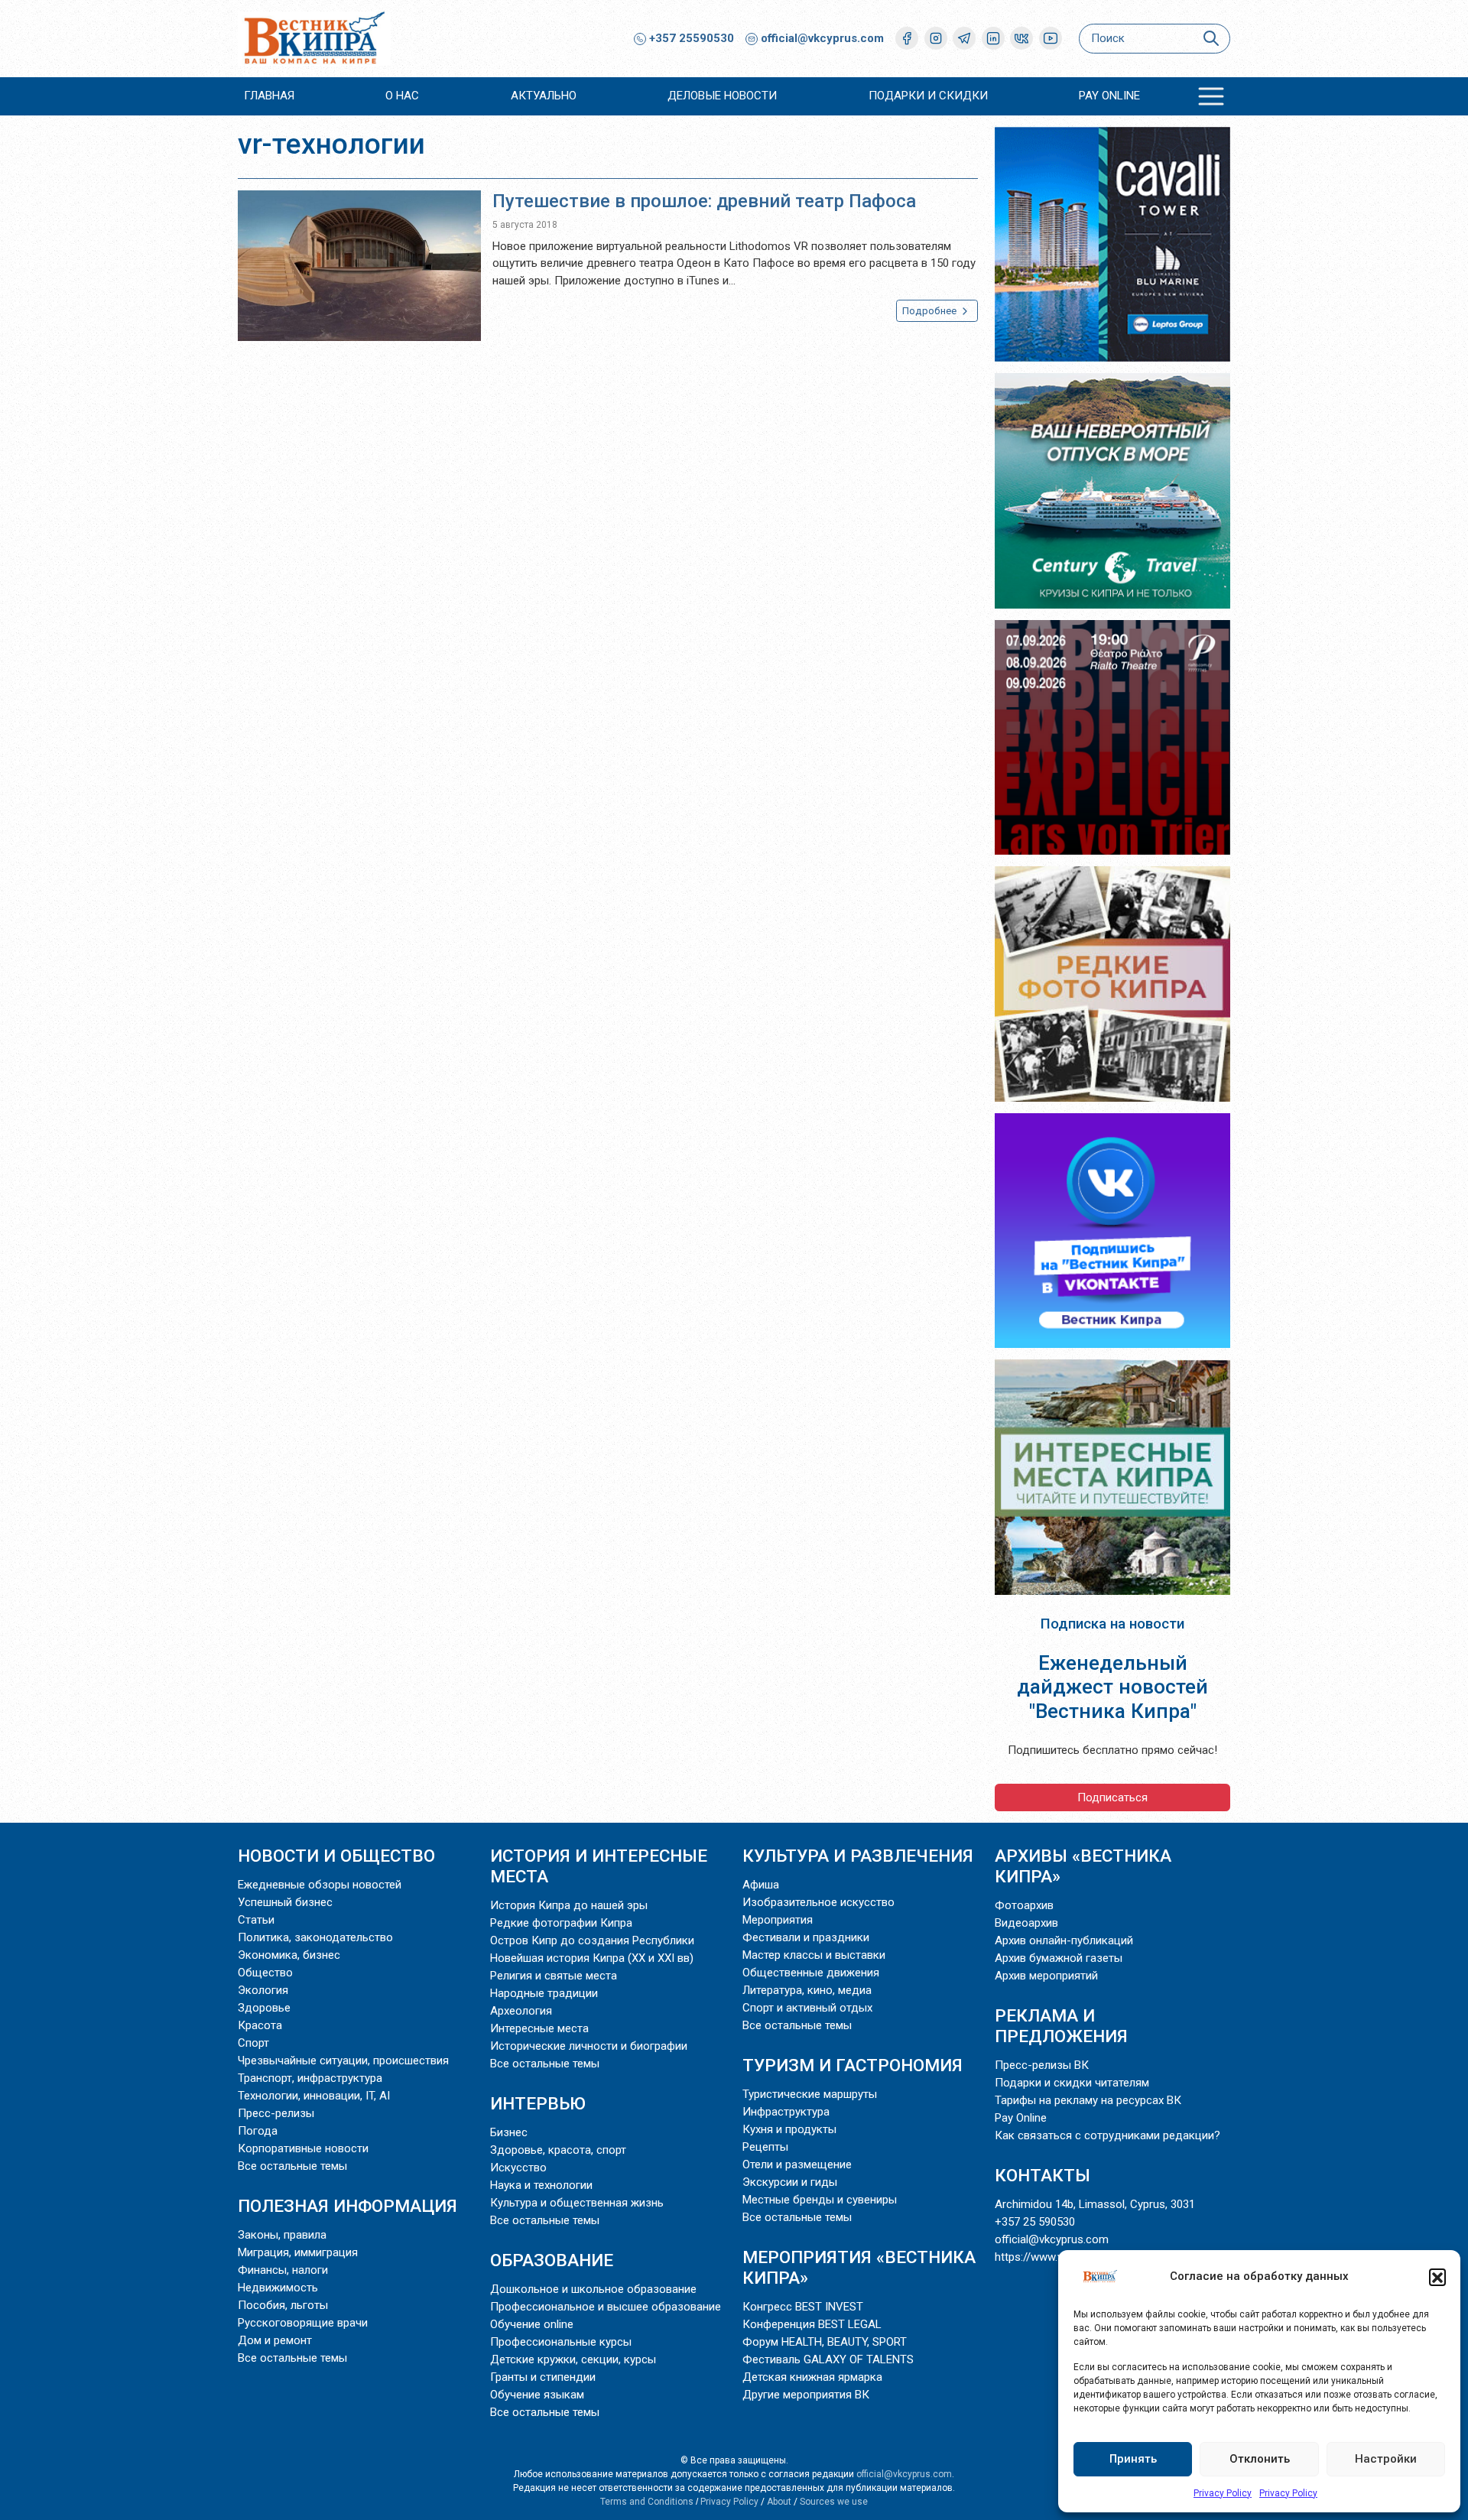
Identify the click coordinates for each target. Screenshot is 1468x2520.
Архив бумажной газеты (1059, 1958)
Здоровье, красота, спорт (558, 2150)
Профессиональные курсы (561, 2342)
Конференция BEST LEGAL (812, 2324)
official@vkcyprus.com (822, 38)
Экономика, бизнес (289, 1955)
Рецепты (765, 2147)
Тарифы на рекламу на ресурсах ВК (1088, 2100)
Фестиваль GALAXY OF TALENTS (828, 2359)
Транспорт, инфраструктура (310, 2078)
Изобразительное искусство (818, 1902)
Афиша (761, 1885)
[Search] (1211, 39)
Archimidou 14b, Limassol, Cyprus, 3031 (1095, 2204)
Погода (258, 2131)
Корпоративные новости (303, 2148)
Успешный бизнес (285, 1902)
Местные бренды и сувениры (820, 2200)
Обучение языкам (537, 2395)
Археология (521, 2011)
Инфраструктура (786, 2112)
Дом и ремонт (275, 2340)
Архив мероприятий (1046, 1976)
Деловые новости (722, 96)
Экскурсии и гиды (790, 2182)
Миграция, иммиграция (298, 2252)
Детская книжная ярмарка (812, 2377)
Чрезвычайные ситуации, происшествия (343, 2060)
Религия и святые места (554, 1976)
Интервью (538, 2103)
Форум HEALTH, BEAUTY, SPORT (825, 2342)
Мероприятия (778, 1920)
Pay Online (1109, 96)
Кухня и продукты (789, 2129)
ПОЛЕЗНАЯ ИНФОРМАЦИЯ (348, 2206)
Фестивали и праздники (806, 1937)
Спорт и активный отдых (807, 2008)
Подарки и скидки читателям (1072, 2083)
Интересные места (539, 2028)
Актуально (544, 96)
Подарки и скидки (928, 96)
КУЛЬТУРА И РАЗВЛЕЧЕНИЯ (858, 1856)
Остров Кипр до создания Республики (592, 1940)
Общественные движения (811, 1973)
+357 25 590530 (1035, 2222)
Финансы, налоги (283, 2270)
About (779, 2502)
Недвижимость (278, 2288)
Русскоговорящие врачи (303, 2323)
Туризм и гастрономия (853, 2065)
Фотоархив (1024, 1905)
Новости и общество (336, 1856)
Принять (1133, 2459)
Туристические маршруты (810, 2094)
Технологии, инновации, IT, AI (314, 2096)
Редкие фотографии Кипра (561, 1923)
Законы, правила (282, 2235)
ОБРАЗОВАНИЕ (552, 2260)
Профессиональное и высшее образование (606, 2307)
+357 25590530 (690, 38)
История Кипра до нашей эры (569, 1905)
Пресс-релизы (276, 2113)
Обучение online (532, 2324)
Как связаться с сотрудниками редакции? (1107, 2135)
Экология (263, 1990)
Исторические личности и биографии (589, 2046)
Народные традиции (544, 1993)
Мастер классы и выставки (814, 1955)
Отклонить (1260, 2459)
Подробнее (930, 311)
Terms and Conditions (647, 2502)
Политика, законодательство (315, 1937)
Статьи (256, 1920)
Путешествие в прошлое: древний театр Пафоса (704, 201)
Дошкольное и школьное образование (593, 2289)
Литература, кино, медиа (807, 1990)
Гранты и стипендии (543, 2377)
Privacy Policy (1223, 2493)
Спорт (253, 2043)
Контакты (1043, 2175)
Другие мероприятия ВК (806, 2395)
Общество (265, 1973)
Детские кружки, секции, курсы (573, 2359)
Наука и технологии (541, 2185)
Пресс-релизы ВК (1042, 2065)
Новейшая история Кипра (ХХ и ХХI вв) (592, 1958)
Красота (260, 2025)
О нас (402, 96)
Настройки (1386, 2459)
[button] (1437, 2277)
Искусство (518, 2168)
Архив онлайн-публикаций (1064, 1940)
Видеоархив (1026, 1923)
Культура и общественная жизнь (577, 2203)
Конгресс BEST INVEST (803, 2307)
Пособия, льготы (283, 2305)
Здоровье (264, 2008)
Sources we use (834, 2502)
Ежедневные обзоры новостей (320, 1885)
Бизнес (509, 2132)
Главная (269, 96)
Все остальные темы (292, 2166)
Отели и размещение (797, 2164)
